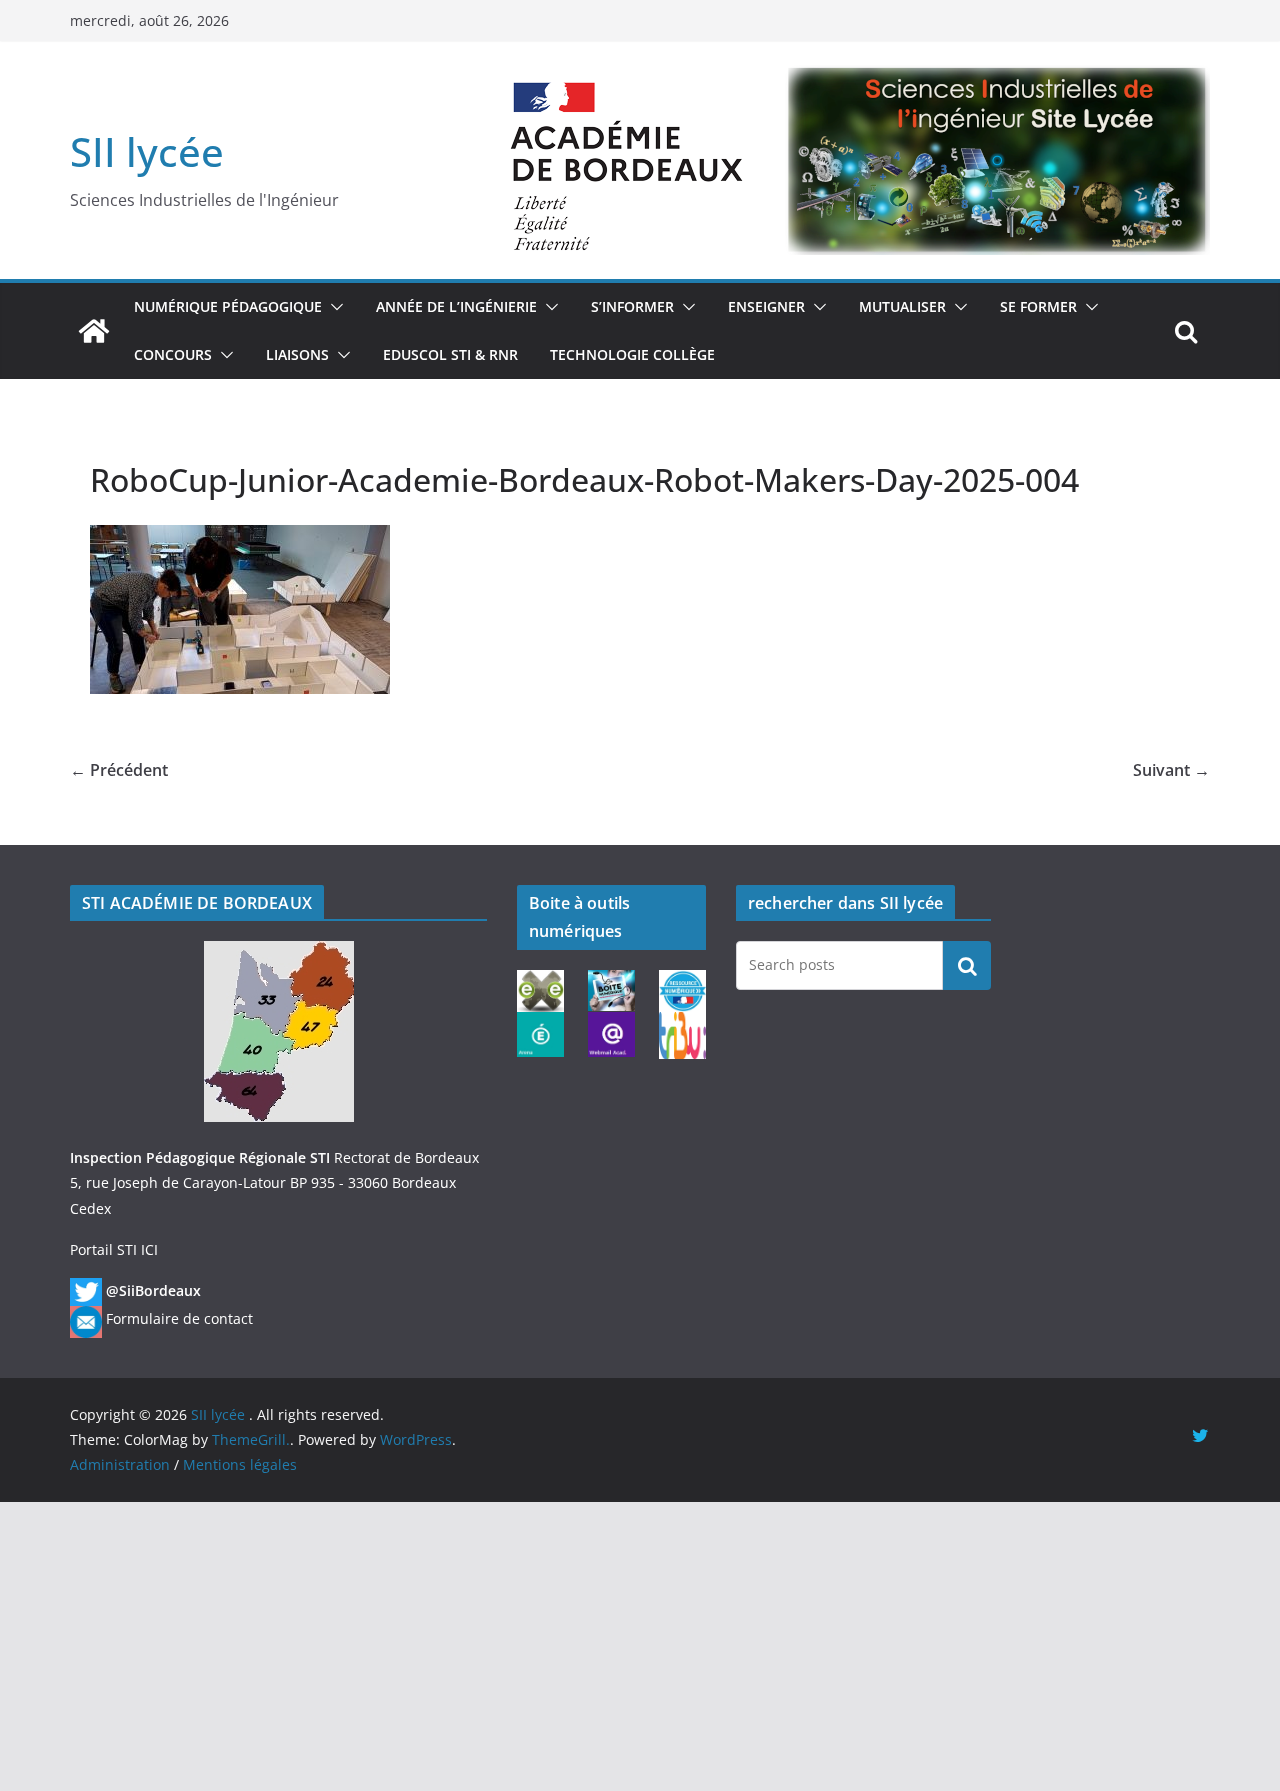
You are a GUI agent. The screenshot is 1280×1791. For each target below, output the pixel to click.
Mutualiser (902, 306)
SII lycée (147, 151)
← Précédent (119, 770)
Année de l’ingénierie (456, 306)
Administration (120, 1464)
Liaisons (297, 354)
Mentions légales (240, 1464)
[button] (333, 307)
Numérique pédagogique (228, 306)
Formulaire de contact (179, 1318)
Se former (1038, 306)
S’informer (632, 306)
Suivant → (1171, 770)
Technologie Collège (632, 354)
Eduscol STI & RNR (450, 354)
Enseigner (766, 306)
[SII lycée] (94, 331)
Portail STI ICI (114, 1249)
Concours (173, 354)
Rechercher (967, 965)
